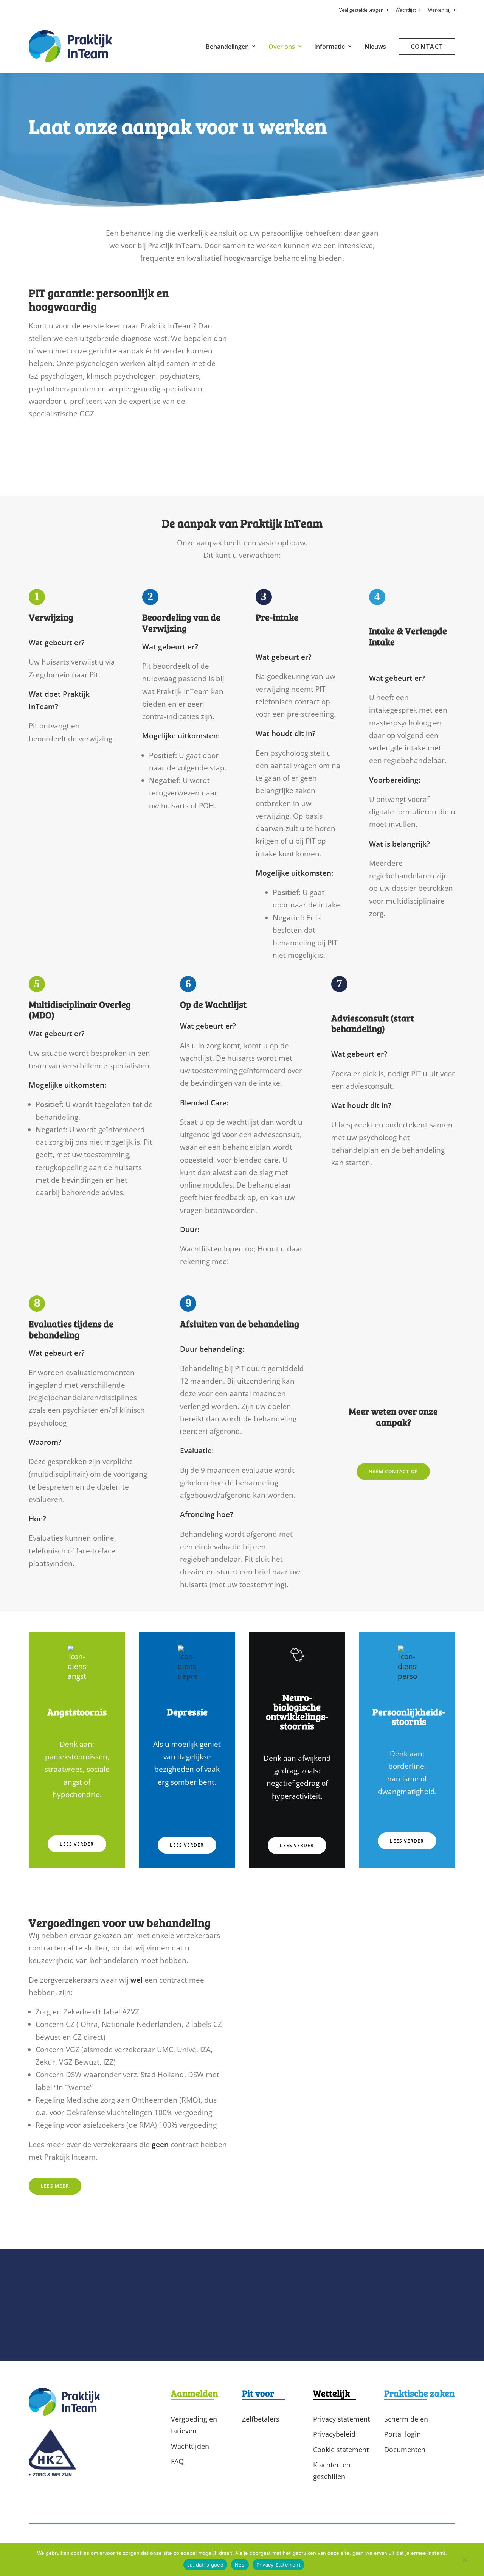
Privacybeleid (334, 2434)
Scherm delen (406, 2419)
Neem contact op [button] (393, 1472)
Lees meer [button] (55, 2186)
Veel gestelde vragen (361, 10)
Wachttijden (190, 2446)
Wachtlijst (406, 10)
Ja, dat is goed (205, 2565)
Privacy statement (341, 2419)
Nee (240, 2565)
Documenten (405, 2450)
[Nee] (464, 2562)
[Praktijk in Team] (70, 46)
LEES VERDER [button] (77, 1844)
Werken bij (439, 10)
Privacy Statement (278, 2565)
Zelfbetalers (261, 2419)
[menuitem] (365, 10)
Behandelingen (227, 47)
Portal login (403, 2434)
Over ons (282, 47)
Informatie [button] (330, 47)
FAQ (177, 2461)
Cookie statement (341, 2450)
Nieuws (375, 47)
